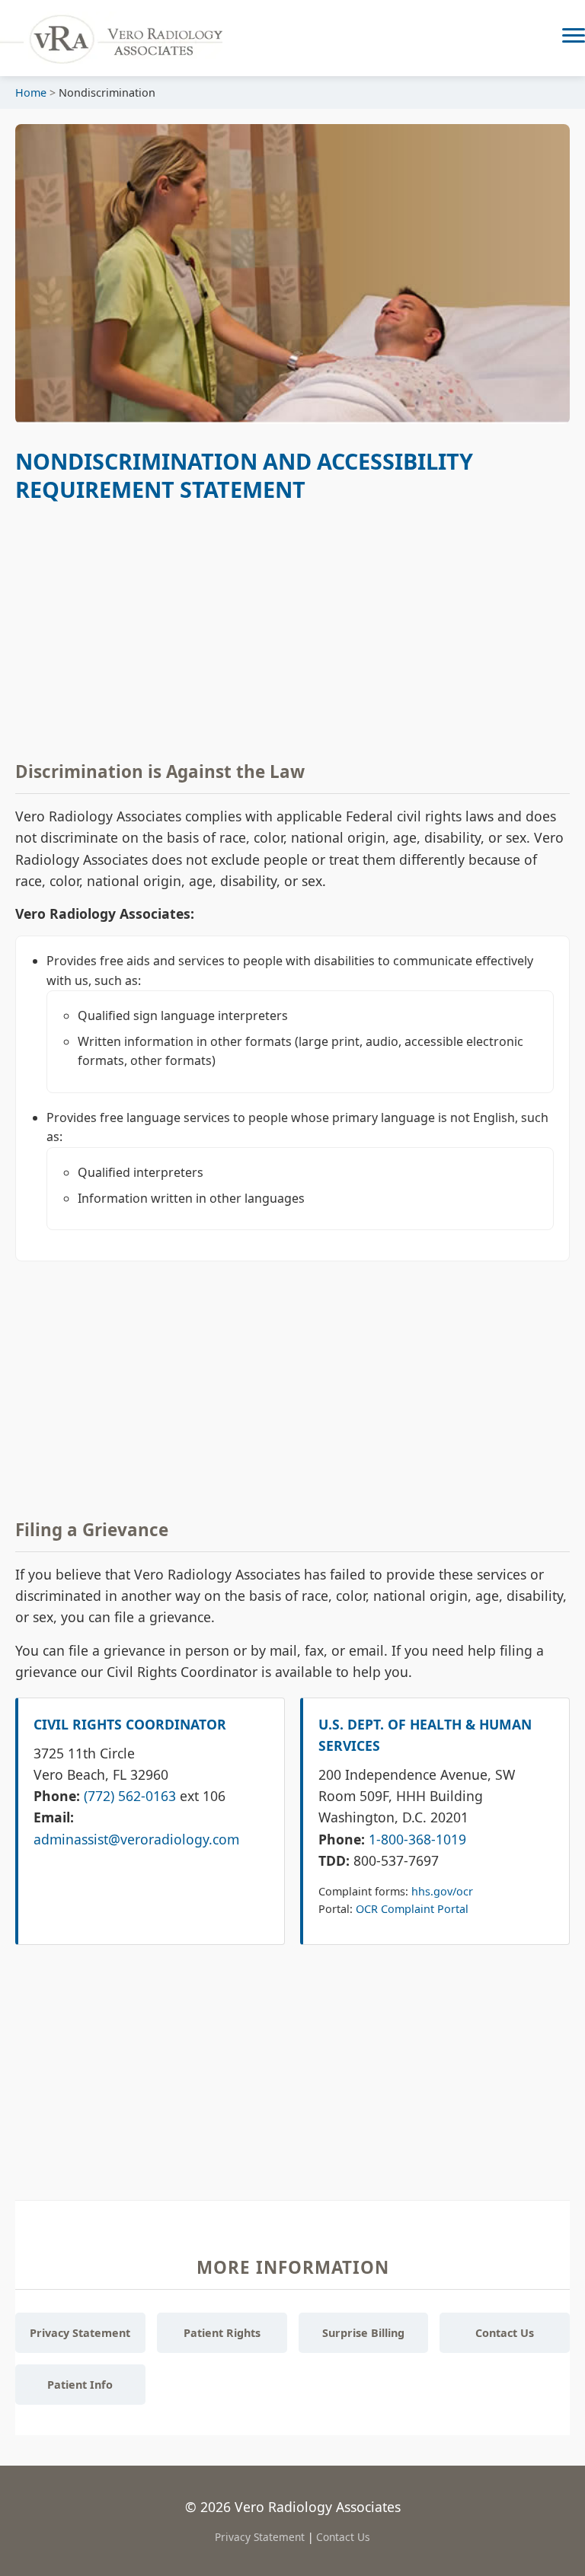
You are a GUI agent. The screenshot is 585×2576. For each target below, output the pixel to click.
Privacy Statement (80, 2333)
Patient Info (80, 2385)
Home (31, 92)
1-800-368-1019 (417, 1839)
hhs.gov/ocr (442, 1891)
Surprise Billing (363, 2333)
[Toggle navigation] (574, 38)
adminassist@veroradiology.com (136, 1839)
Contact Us (505, 2333)
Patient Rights (222, 2333)
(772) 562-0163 (130, 1796)
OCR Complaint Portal (412, 1909)
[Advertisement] (292, 629)
